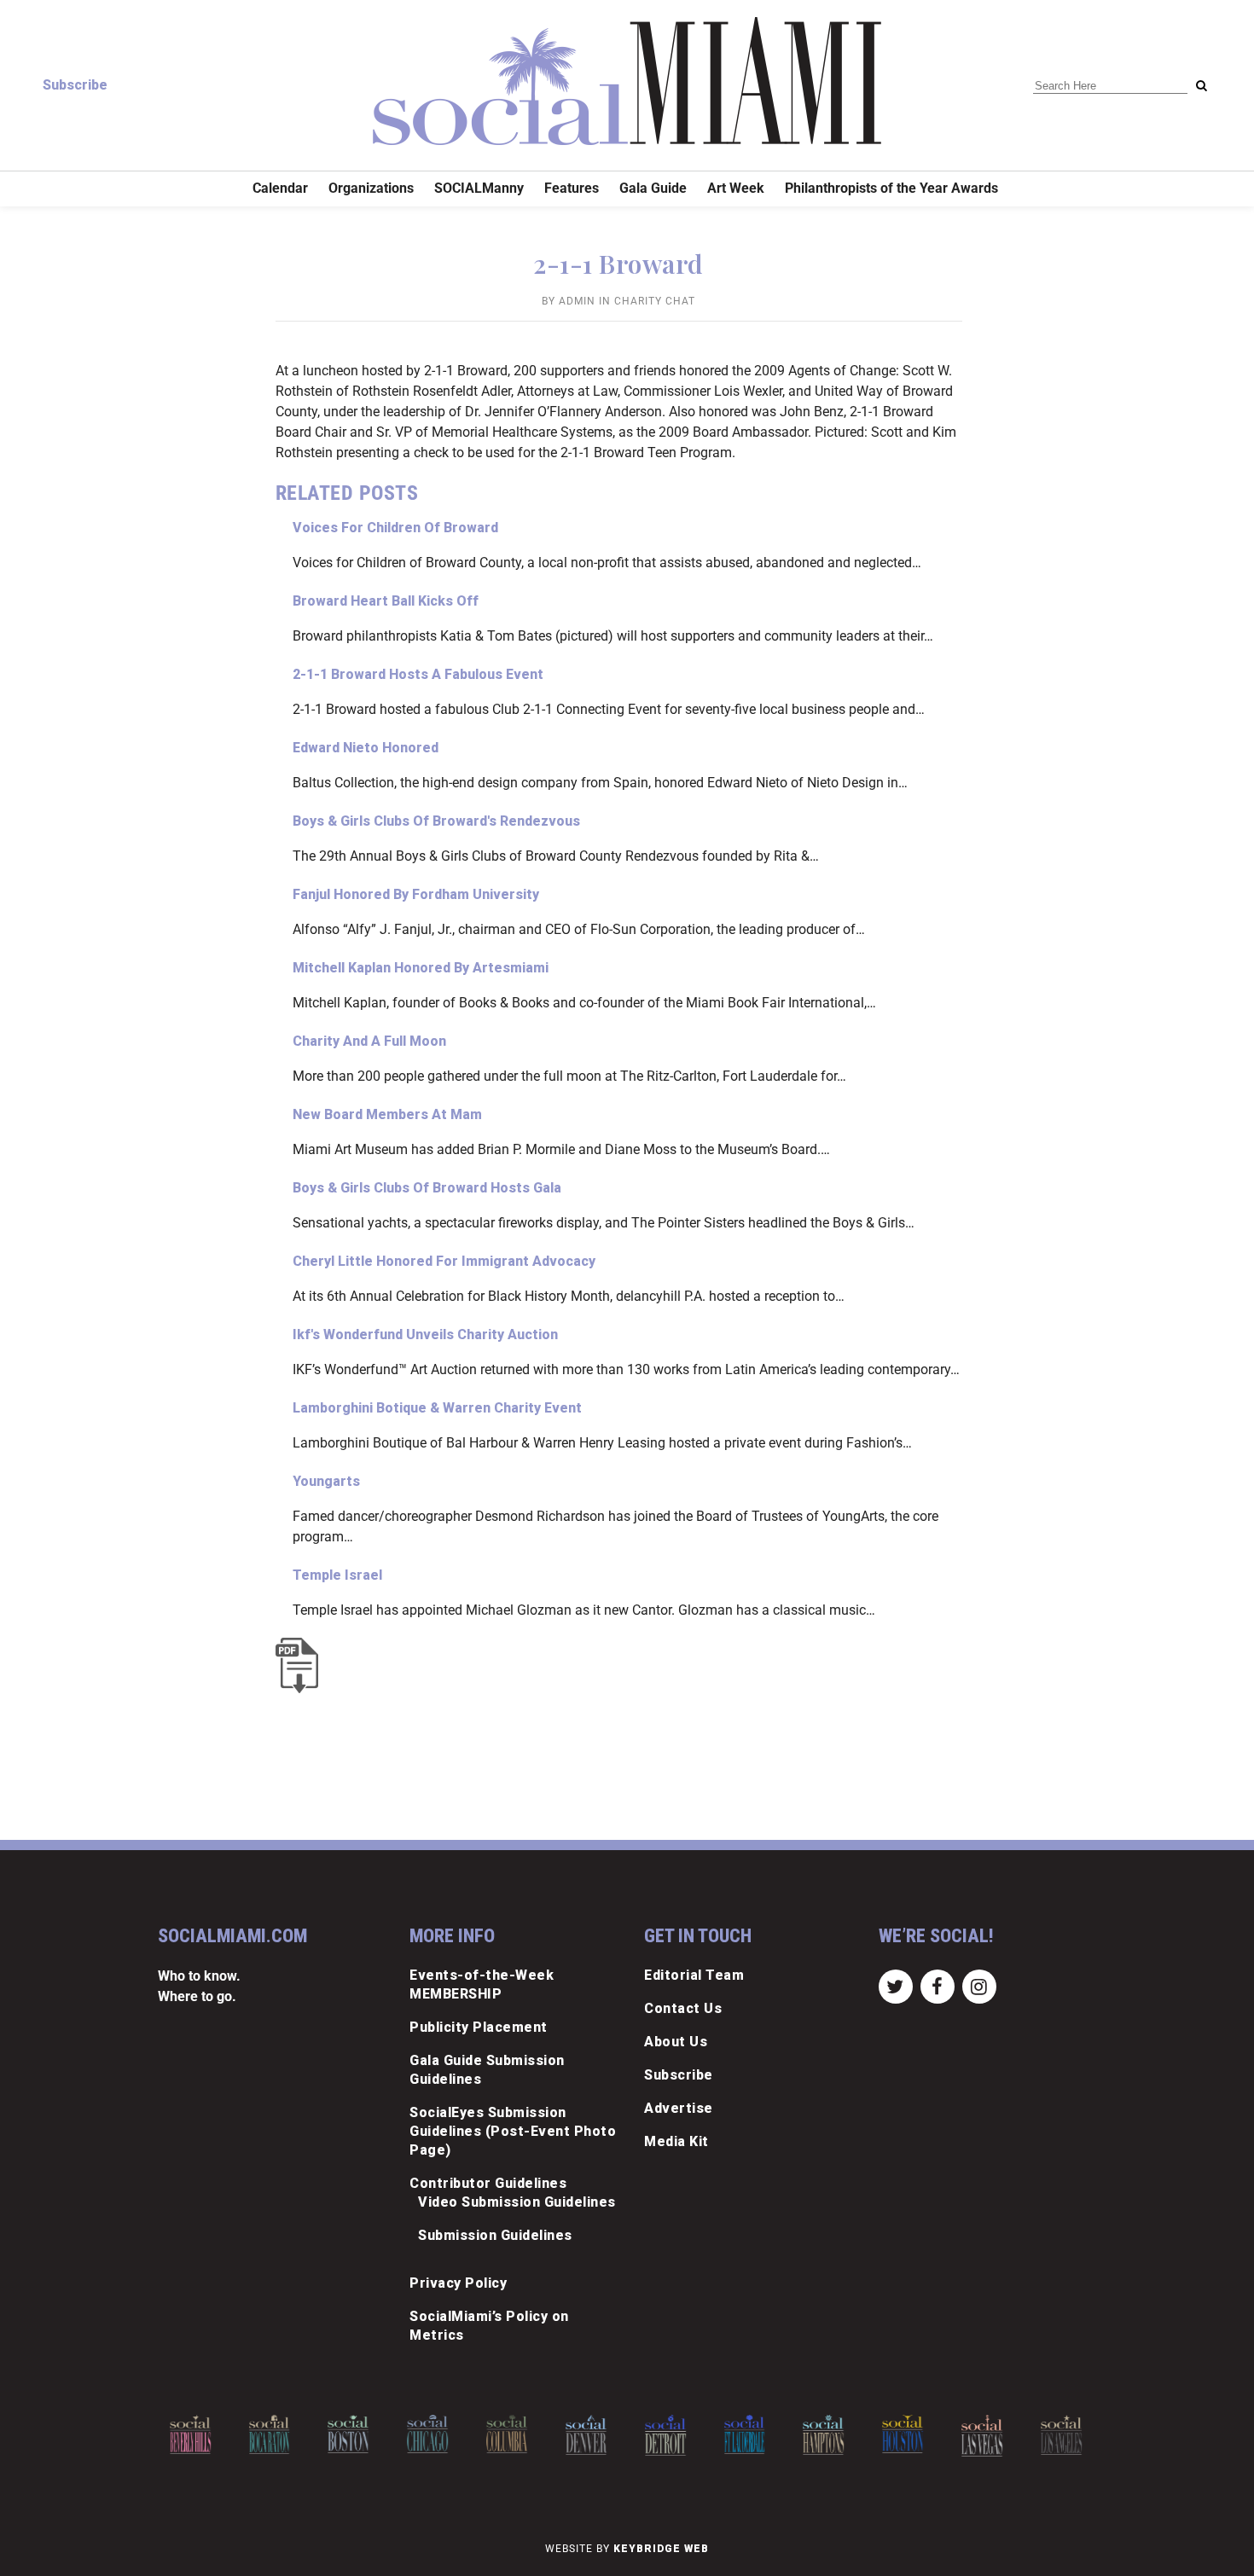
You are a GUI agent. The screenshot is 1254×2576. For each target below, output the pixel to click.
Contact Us (683, 2008)
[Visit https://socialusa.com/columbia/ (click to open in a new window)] (507, 2434)
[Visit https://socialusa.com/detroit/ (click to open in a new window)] (665, 2435)
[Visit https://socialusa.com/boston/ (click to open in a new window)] (349, 2434)
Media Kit (676, 2141)
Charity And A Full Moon (369, 1041)
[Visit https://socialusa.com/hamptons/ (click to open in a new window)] (824, 2435)
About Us (676, 2042)
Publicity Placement (479, 2027)
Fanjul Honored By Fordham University (416, 894)
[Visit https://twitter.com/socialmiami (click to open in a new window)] (895, 1986)
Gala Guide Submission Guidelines (487, 2070)
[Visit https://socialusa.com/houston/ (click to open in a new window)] (903, 2434)
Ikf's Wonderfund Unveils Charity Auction (425, 1334)
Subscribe (75, 85)
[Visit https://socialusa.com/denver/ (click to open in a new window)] (586, 2435)
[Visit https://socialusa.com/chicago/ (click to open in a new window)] (427, 2434)
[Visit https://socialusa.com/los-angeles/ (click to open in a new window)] (1061, 2435)
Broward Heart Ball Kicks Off (386, 601)
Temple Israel (337, 1575)
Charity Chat (655, 301)
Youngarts (326, 1481)
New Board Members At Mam (387, 1114)
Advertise (679, 2108)
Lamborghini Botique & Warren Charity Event (437, 1408)
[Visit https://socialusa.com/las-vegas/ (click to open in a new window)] (982, 2436)
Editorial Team (694, 1975)
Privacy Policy (458, 2283)
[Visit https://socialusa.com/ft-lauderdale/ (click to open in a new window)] (745, 2434)
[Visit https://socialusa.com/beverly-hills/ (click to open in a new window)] (190, 2435)
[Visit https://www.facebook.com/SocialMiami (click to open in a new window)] (937, 1986)
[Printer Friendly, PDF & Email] (301, 1665)
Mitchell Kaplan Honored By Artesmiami (421, 968)
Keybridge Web (661, 2549)
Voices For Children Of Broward (395, 528)
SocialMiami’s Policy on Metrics (489, 2326)
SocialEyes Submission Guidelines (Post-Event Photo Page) (513, 2131)
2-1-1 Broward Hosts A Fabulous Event (418, 674)
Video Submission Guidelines (517, 2202)
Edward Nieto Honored (366, 748)
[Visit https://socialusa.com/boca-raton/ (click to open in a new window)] (270, 2434)
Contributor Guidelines (488, 2183)
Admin (577, 301)
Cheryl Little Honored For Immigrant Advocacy (444, 1261)
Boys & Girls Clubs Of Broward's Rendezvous (436, 821)
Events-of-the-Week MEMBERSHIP (482, 1984)
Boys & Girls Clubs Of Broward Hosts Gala (427, 1188)
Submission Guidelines (495, 2235)
